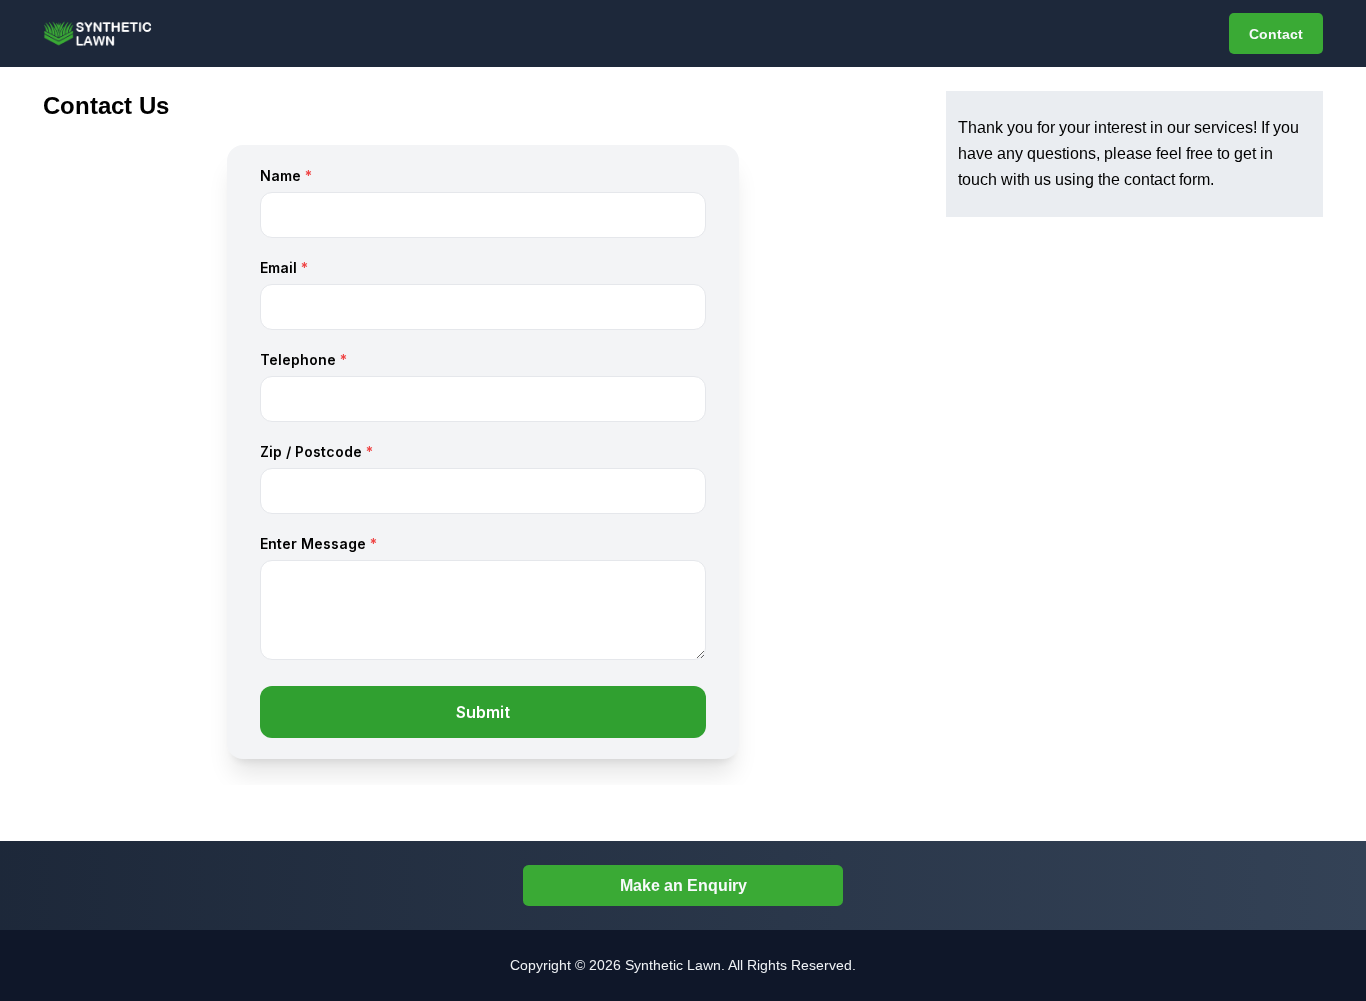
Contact (1276, 34)
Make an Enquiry (683, 885)
